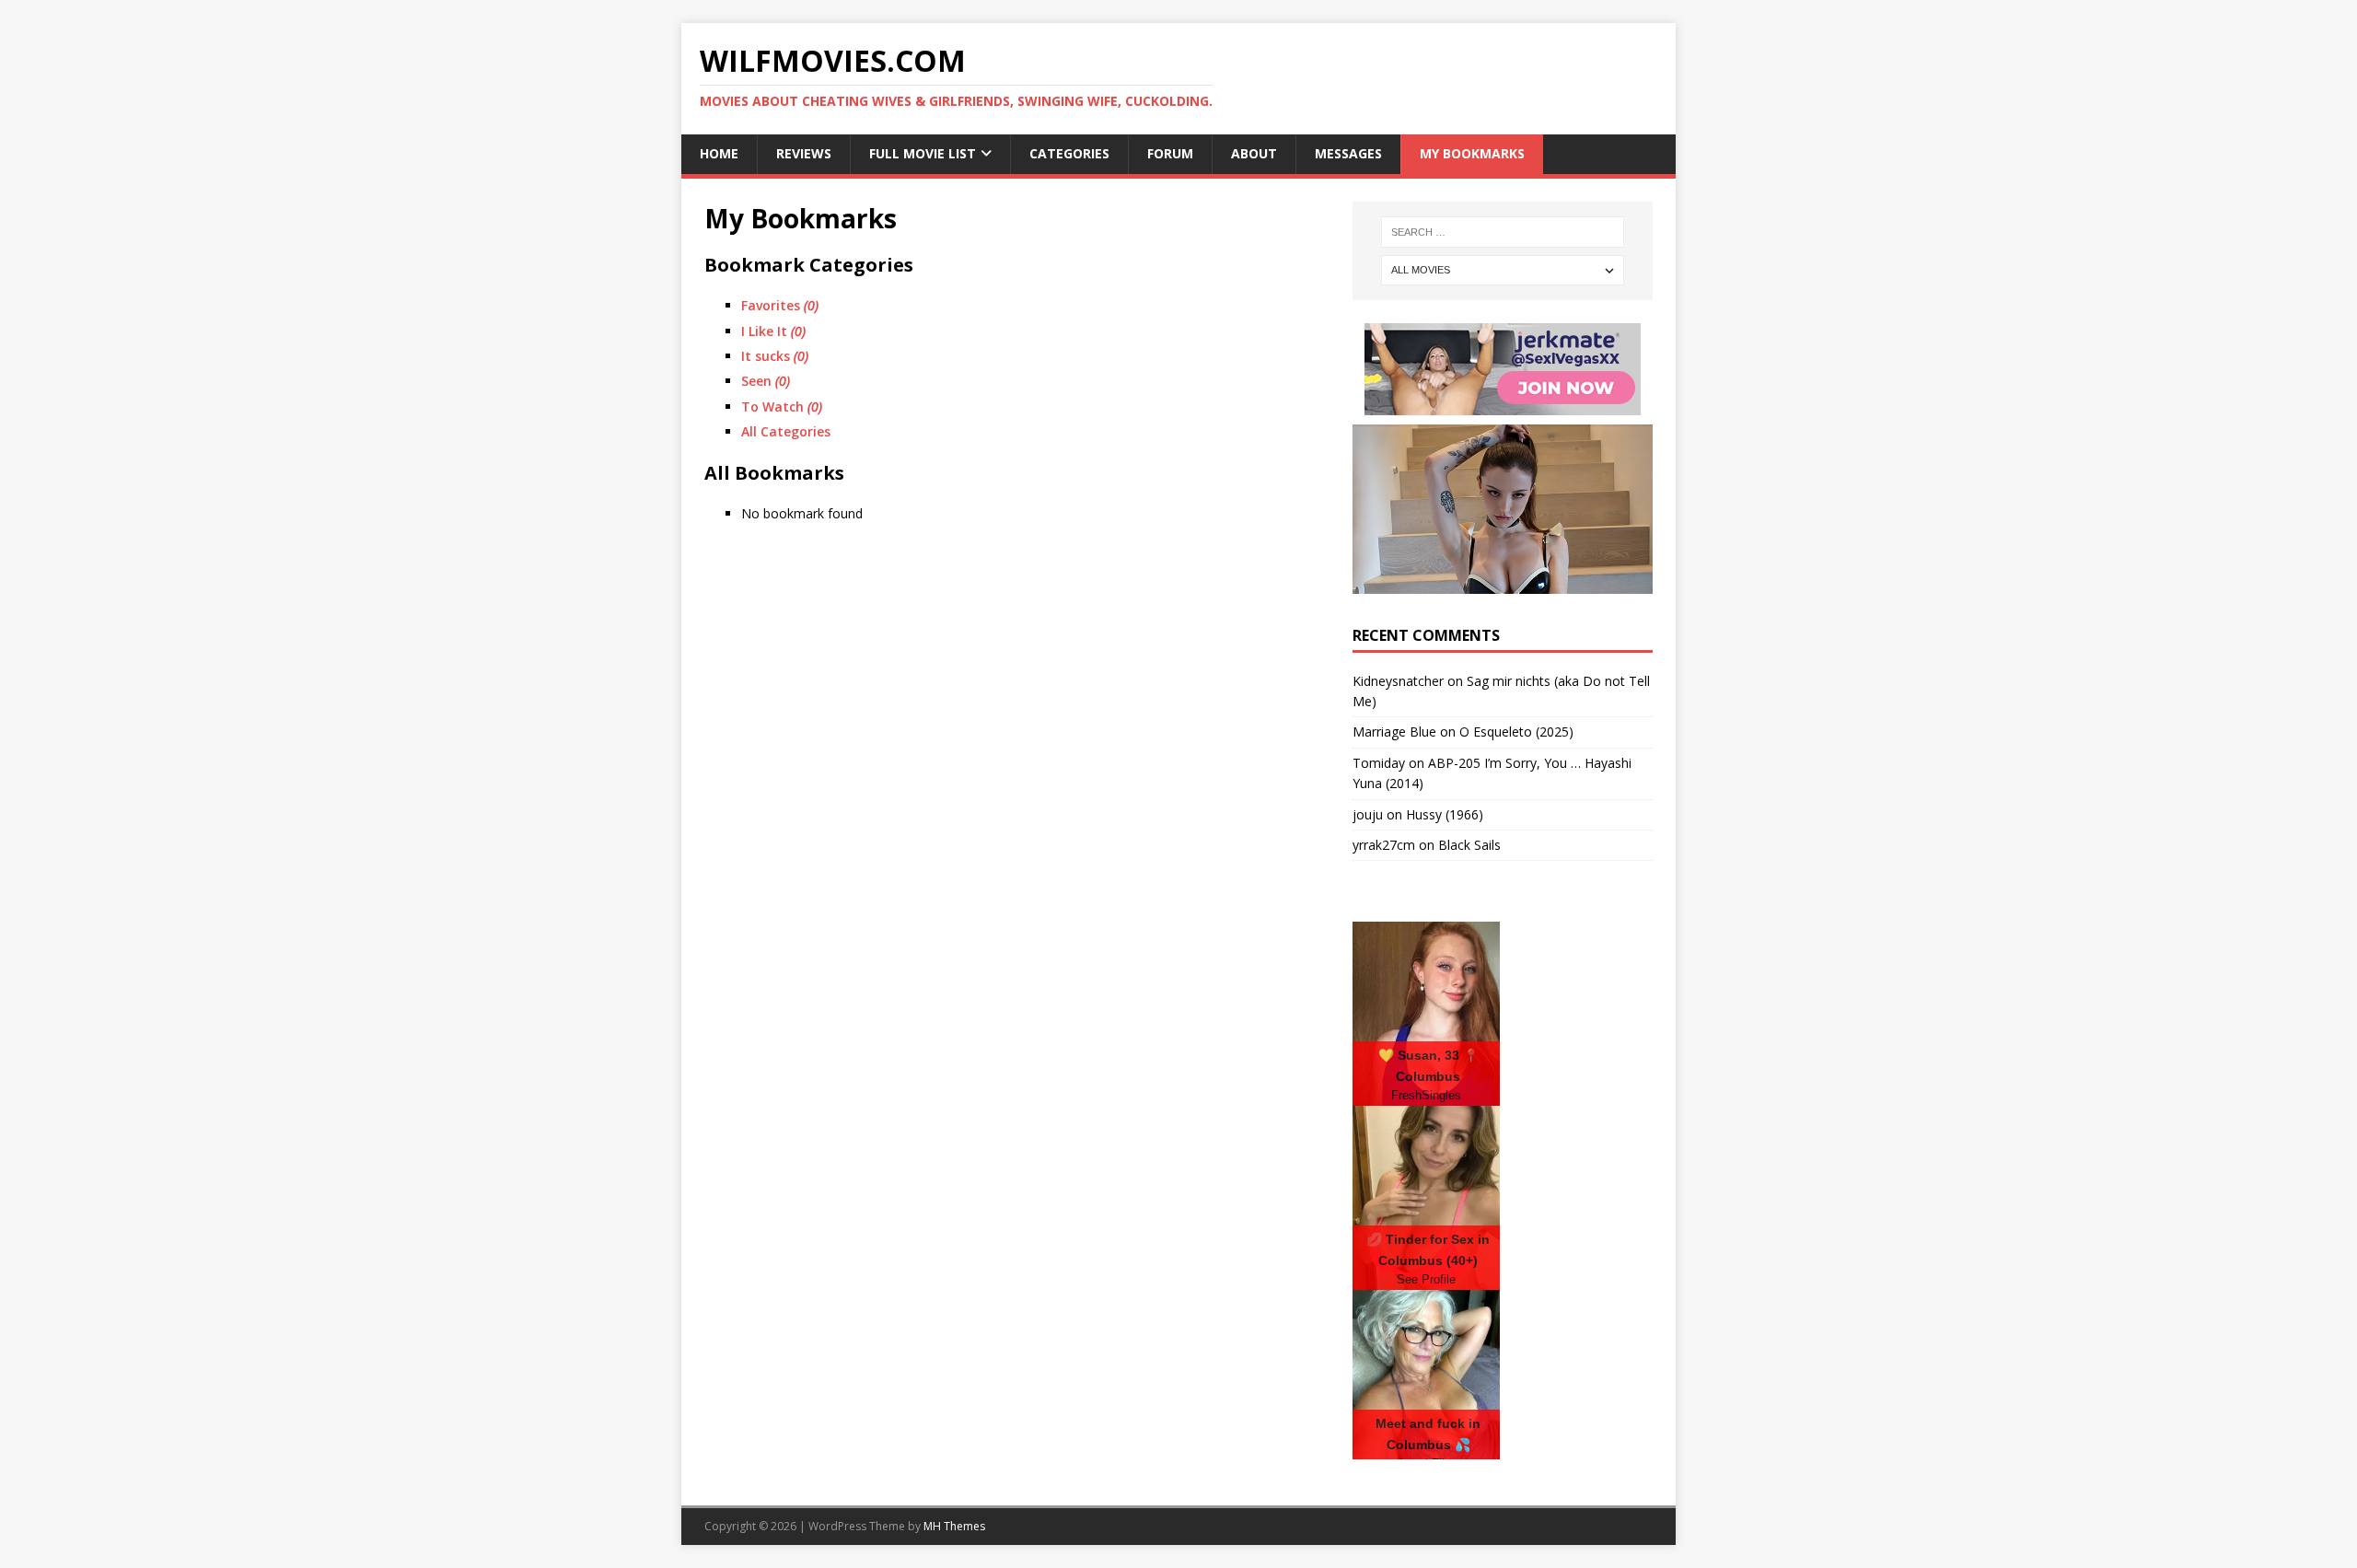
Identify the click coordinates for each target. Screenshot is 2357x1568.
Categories (1069, 153)
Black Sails (1469, 845)
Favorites (780, 305)
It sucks (775, 356)
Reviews (804, 153)
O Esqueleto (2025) (1516, 732)
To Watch (782, 407)
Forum (1170, 153)
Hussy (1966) (1445, 814)
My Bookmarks (1472, 153)
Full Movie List (923, 153)
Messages (1348, 153)
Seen (766, 381)
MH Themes (954, 1526)
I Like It (773, 331)
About (1254, 153)
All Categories (786, 431)
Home (719, 153)
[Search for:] (1503, 232)
